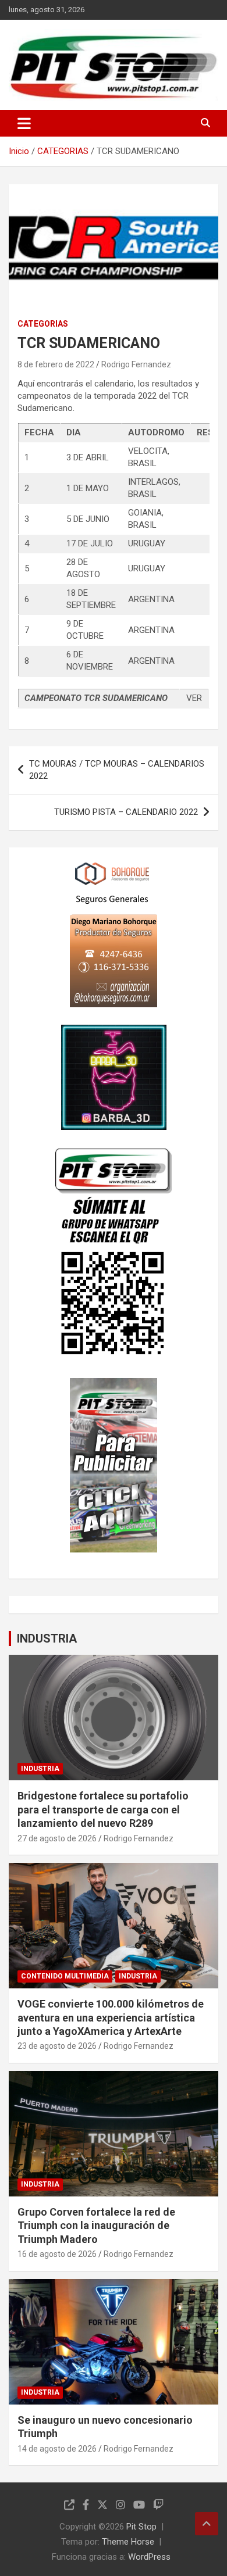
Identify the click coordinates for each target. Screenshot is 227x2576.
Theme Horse (128, 2542)
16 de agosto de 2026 (57, 2254)
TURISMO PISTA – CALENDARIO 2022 (126, 812)
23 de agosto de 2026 (57, 2046)
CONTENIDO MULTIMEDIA (65, 1976)
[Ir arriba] (207, 2524)
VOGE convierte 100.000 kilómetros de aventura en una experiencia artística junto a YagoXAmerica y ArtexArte (111, 2017)
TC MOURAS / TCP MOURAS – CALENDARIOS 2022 (117, 770)
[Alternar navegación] (24, 123)
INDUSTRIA (47, 1638)
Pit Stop (141, 2527)
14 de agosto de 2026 (57, 2449)
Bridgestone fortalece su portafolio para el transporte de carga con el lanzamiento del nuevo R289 (103, 1809)
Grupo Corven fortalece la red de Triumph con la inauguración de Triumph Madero (96, 2226)
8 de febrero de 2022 (56, 364)
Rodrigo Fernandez (136, 364)
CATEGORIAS (43, 324)
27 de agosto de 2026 (57, 1838)
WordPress (149, 2557)
